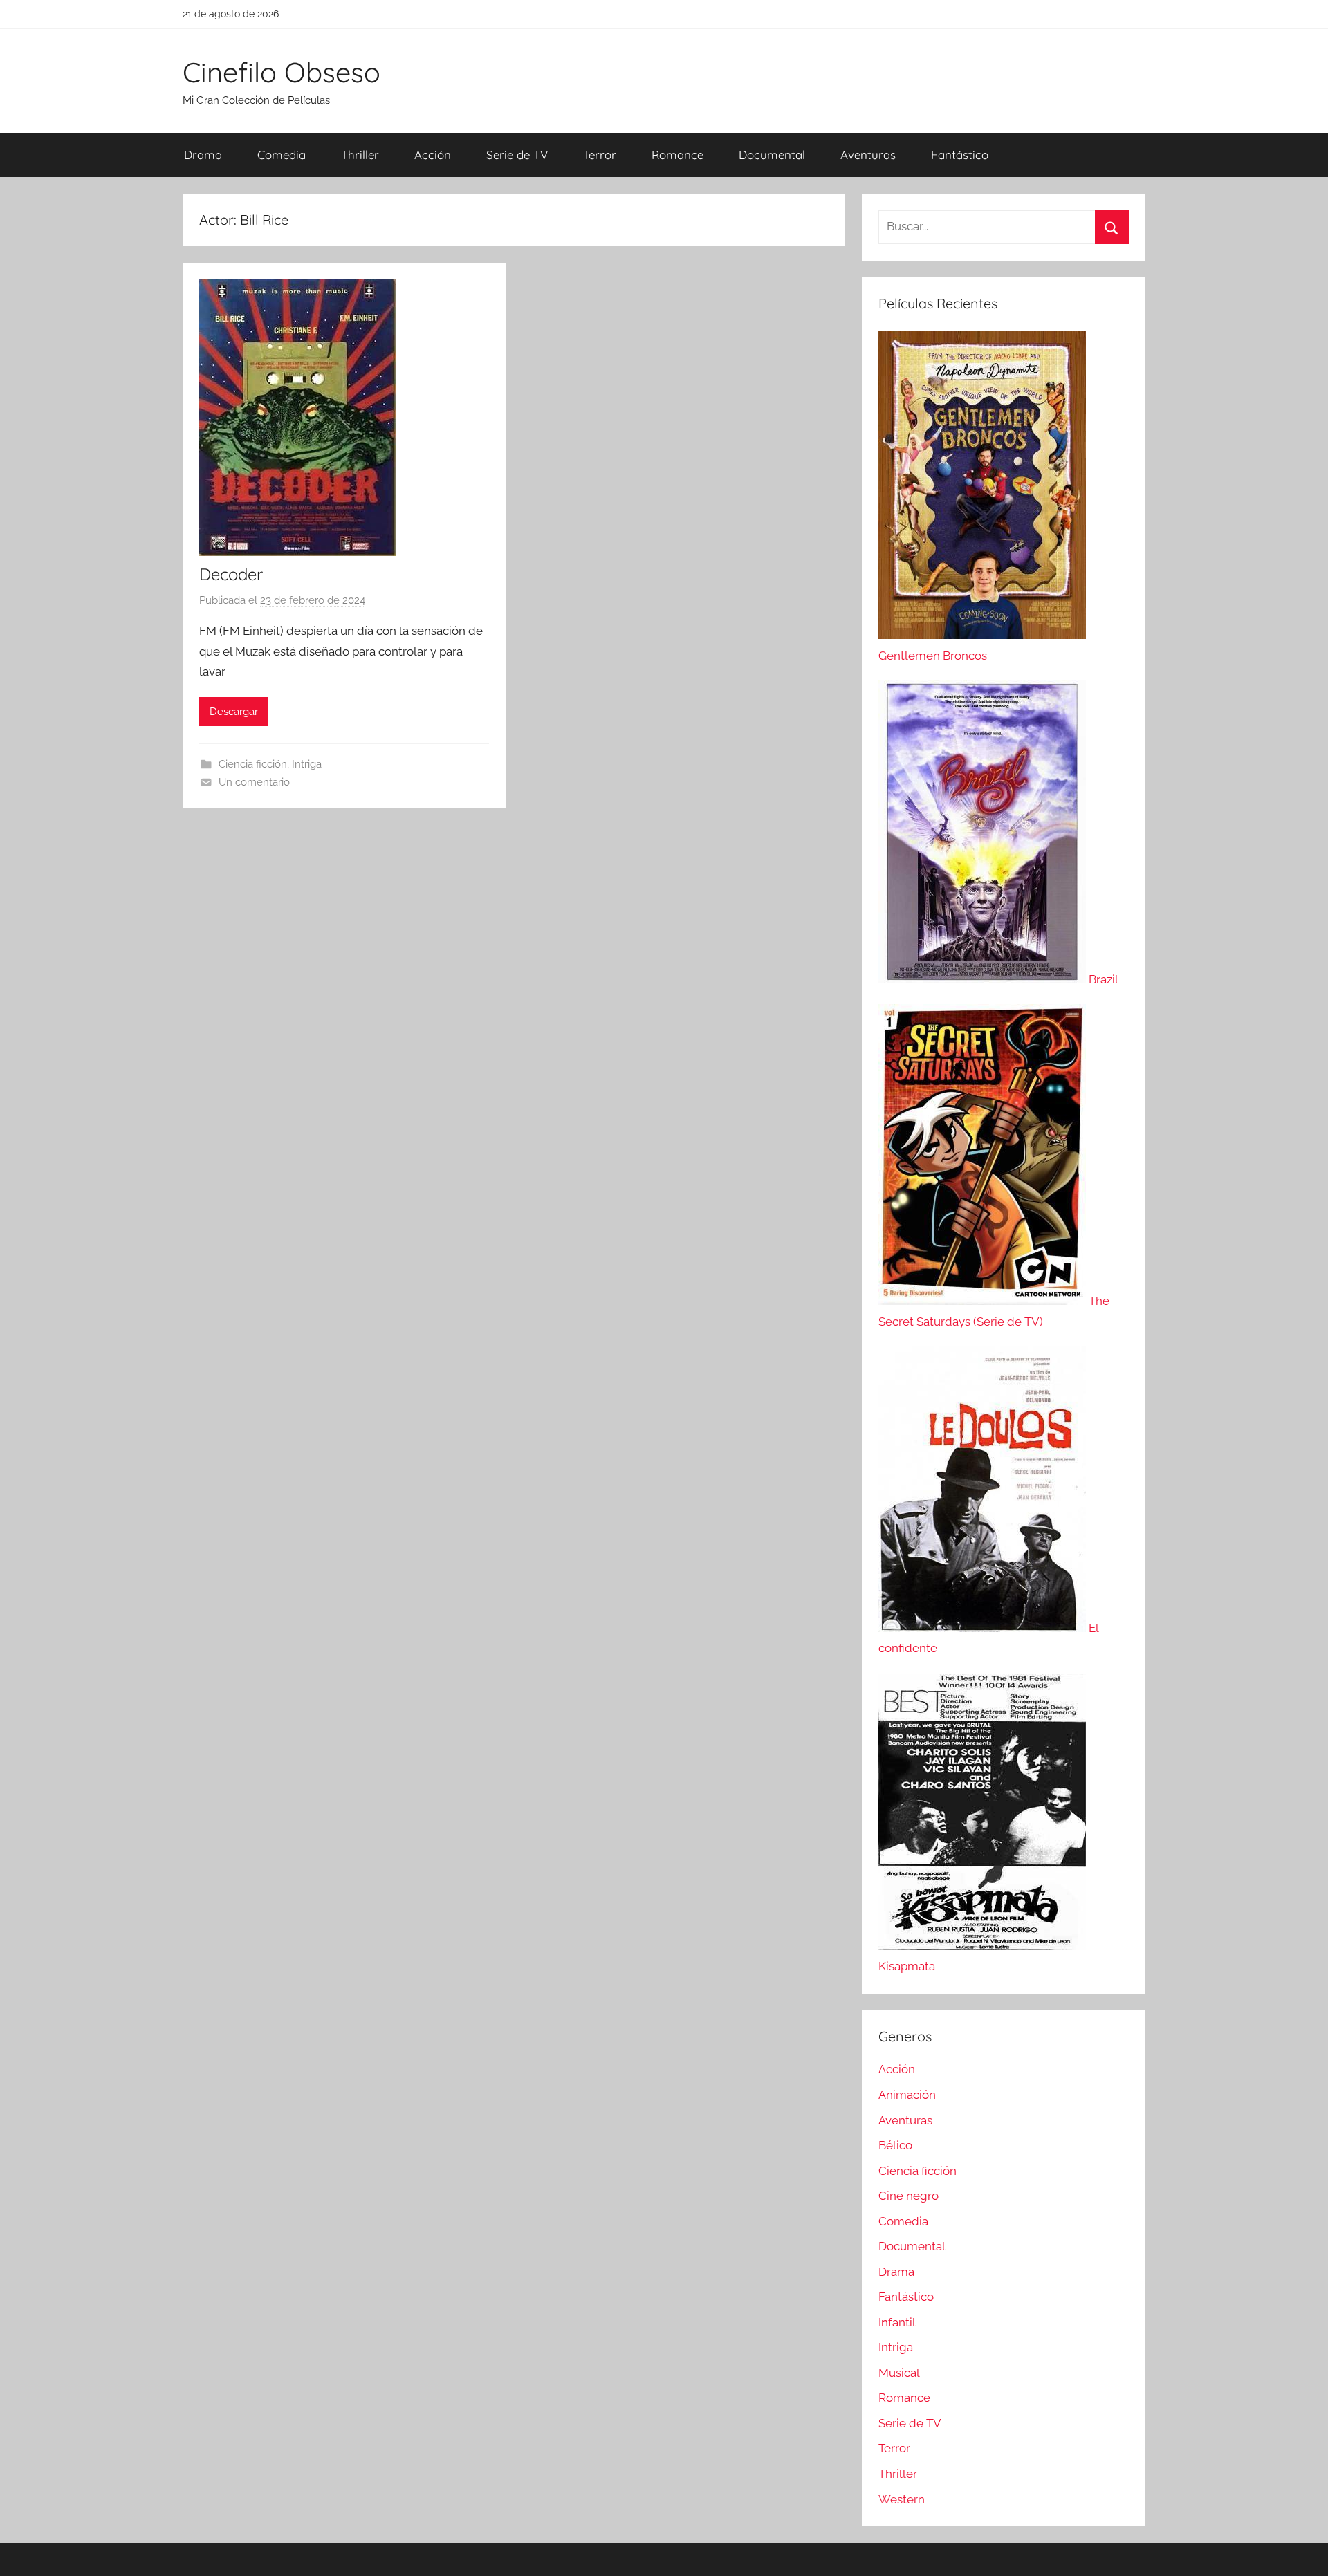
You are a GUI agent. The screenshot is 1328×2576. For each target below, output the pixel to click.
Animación (907, 2095)
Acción (433, 155)
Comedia (282, 155)
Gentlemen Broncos (933, 656)
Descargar (234, 712)
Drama (203, 155)
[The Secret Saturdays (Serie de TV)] (984, 1301)
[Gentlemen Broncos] (982, 635)
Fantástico (960, 155)
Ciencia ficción (253, 764)
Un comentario (254, 782)
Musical (899, 2373)
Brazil (1104, 979)
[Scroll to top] (1302, 2550)
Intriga (307, 764)
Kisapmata (907, 1966)
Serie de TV (517, 155)
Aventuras (868, 155)
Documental (772, 155)
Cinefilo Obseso (282, 72)
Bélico (895, 2145)
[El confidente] (984, 1628)
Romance (677, 155)
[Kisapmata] (982, 1946)
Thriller (360, 155)
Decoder (231, 574)
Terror (600, 155)
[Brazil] (984, 979)
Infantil (897, 2322)
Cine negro (909, 2196)
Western (902, 2499)
